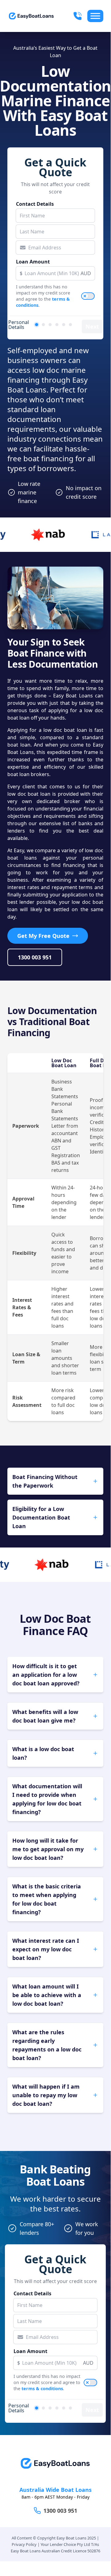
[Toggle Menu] (95, 16)
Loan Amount (33, 262)
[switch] (88, 296)
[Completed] (70, 325)
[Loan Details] (50, 325)
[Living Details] (57, 325)
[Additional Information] (64, 325)
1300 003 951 (35, 957)
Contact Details (35, 204)
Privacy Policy (24, 2544)
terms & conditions (42, 2389)
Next (92, 326)
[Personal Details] (37, 325)
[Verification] (43, 325)
